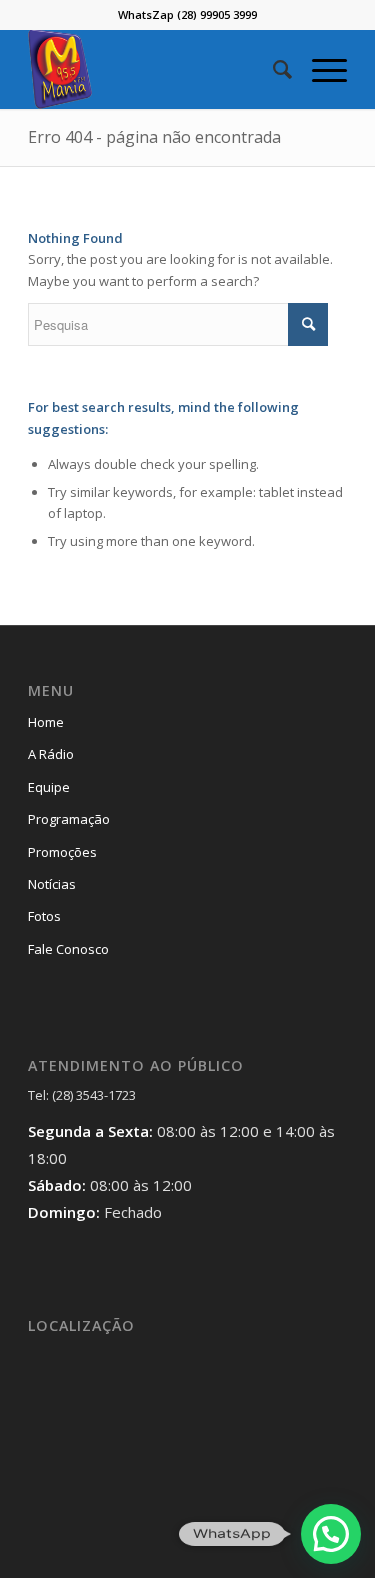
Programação (69, 819)
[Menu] (319, 69)
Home (46, 722)
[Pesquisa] (272, 69)
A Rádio (51, 754)
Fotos (44, 916)
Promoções (62, 852)
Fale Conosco (68, 949)
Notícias (52, 884)
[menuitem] (272, 69)
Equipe (49, 787)
